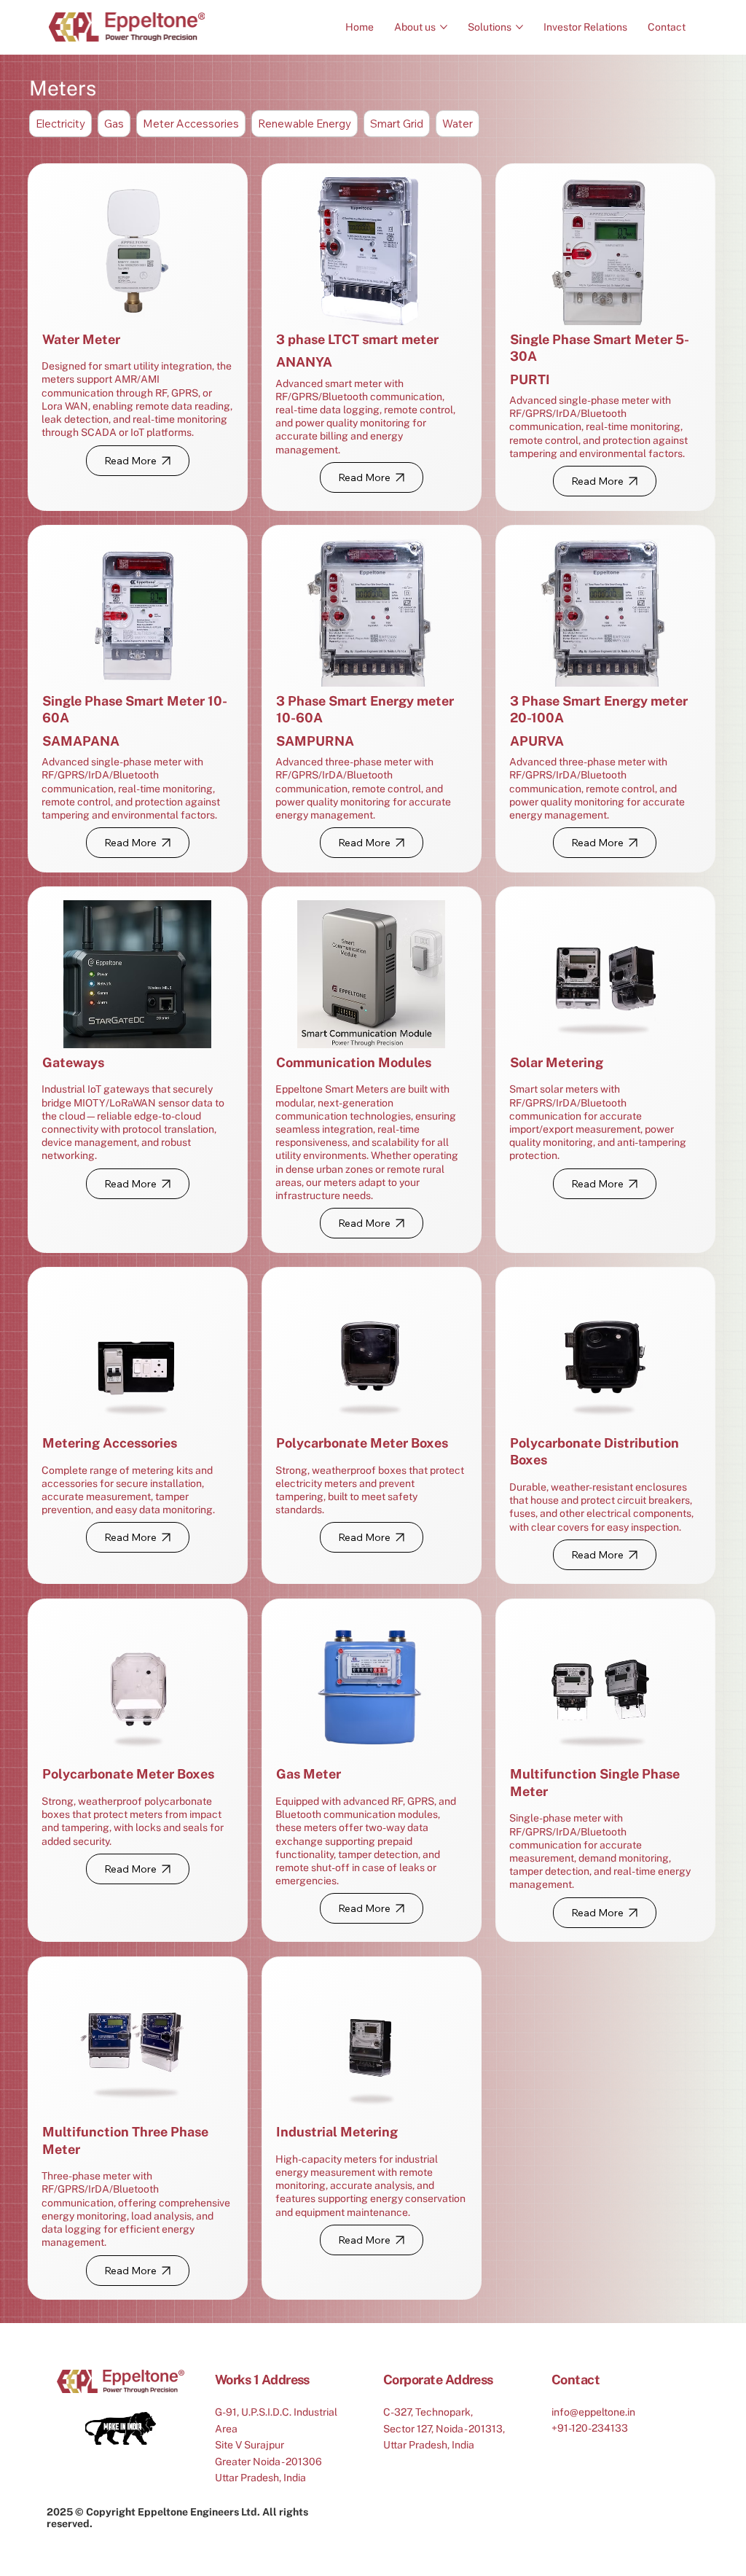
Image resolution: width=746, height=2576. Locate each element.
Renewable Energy (305, 124)
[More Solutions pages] (519, 27)
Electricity (60, 124)
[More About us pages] (444, 27)
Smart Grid (397, 124)
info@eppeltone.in (593, 2412)
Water (458, 124)
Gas (114, 124)
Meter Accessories (191, 124)
